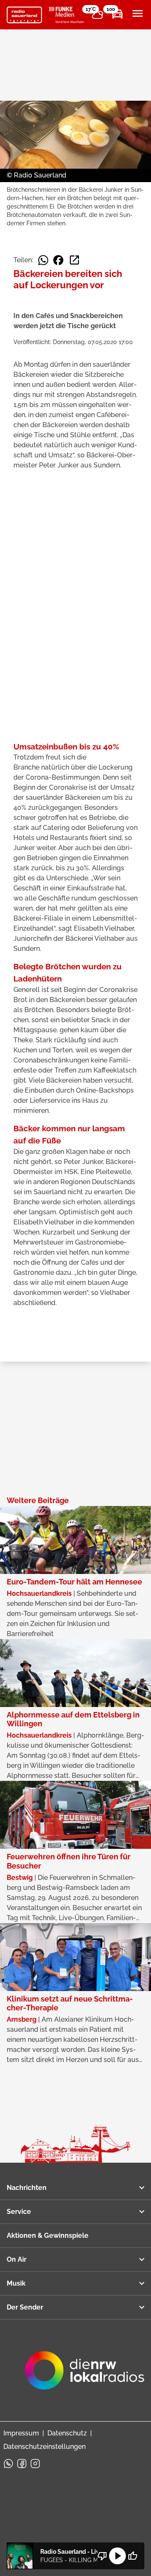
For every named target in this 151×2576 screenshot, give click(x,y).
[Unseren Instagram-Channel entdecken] (35, 2464)
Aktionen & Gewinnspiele (48, 2235)
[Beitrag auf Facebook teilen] (58, 260)
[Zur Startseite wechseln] (24, 15)
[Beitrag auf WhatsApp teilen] (43, 260)
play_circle (117, 2556)
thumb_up (133, 2556)
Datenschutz (67, 2433)
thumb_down (102, 2556)
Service (19, 2212)
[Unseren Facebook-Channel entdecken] (22, 2464)
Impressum (21, 2433)
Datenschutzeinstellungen (44, 2447)
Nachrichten (27, 2188)
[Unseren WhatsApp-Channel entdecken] (8, 2464)
